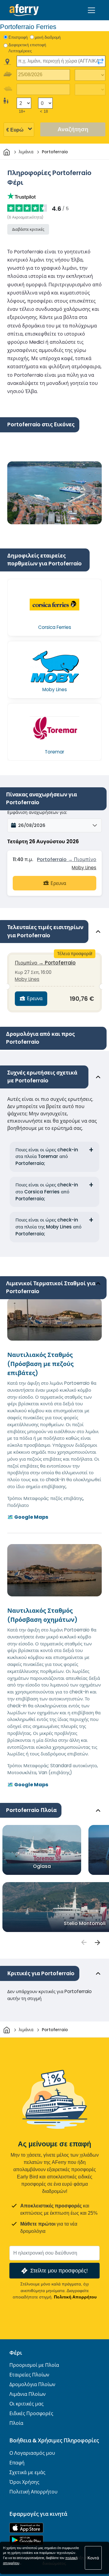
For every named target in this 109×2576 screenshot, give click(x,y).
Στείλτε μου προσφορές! (59, 2270)
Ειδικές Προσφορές (31, 2413)
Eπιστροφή (18, 37)
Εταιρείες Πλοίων (29, 2375)
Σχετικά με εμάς (27, 2472)
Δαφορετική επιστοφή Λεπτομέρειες (27, 48)
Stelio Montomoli (85, 1923)
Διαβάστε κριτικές (28, 229)
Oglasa (42, 1866)
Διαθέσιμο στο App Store (26, 2528)
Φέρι (16, 2353)
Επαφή (17, 2463)
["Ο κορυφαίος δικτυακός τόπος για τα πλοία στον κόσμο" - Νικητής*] (24, 10)
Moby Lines (84, 868)
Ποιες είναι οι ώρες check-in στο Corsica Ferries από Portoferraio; (47, 1192)
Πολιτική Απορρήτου (75, 2297)
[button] (54, 825)
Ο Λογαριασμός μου (32, 2453)
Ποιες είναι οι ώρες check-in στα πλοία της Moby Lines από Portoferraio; (48, 1227)
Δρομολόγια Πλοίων (32, 2384)
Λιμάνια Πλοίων (28, 2394)
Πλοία (16, 2423)
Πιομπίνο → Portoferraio (45, 963)
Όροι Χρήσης (24, 2482)
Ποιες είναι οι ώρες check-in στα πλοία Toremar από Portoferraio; (47, 1157)
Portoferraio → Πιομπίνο (67, 859)
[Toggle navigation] (91, 10)
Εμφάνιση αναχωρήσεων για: (37, 812)
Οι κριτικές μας (26, 2404)
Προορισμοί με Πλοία (34, 2365)
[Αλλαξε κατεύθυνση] (101, 61)
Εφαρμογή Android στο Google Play (26, 2540)
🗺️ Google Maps (28, 1517)
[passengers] (84, 1942)
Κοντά (93, 2558)
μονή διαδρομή (48, 37)
